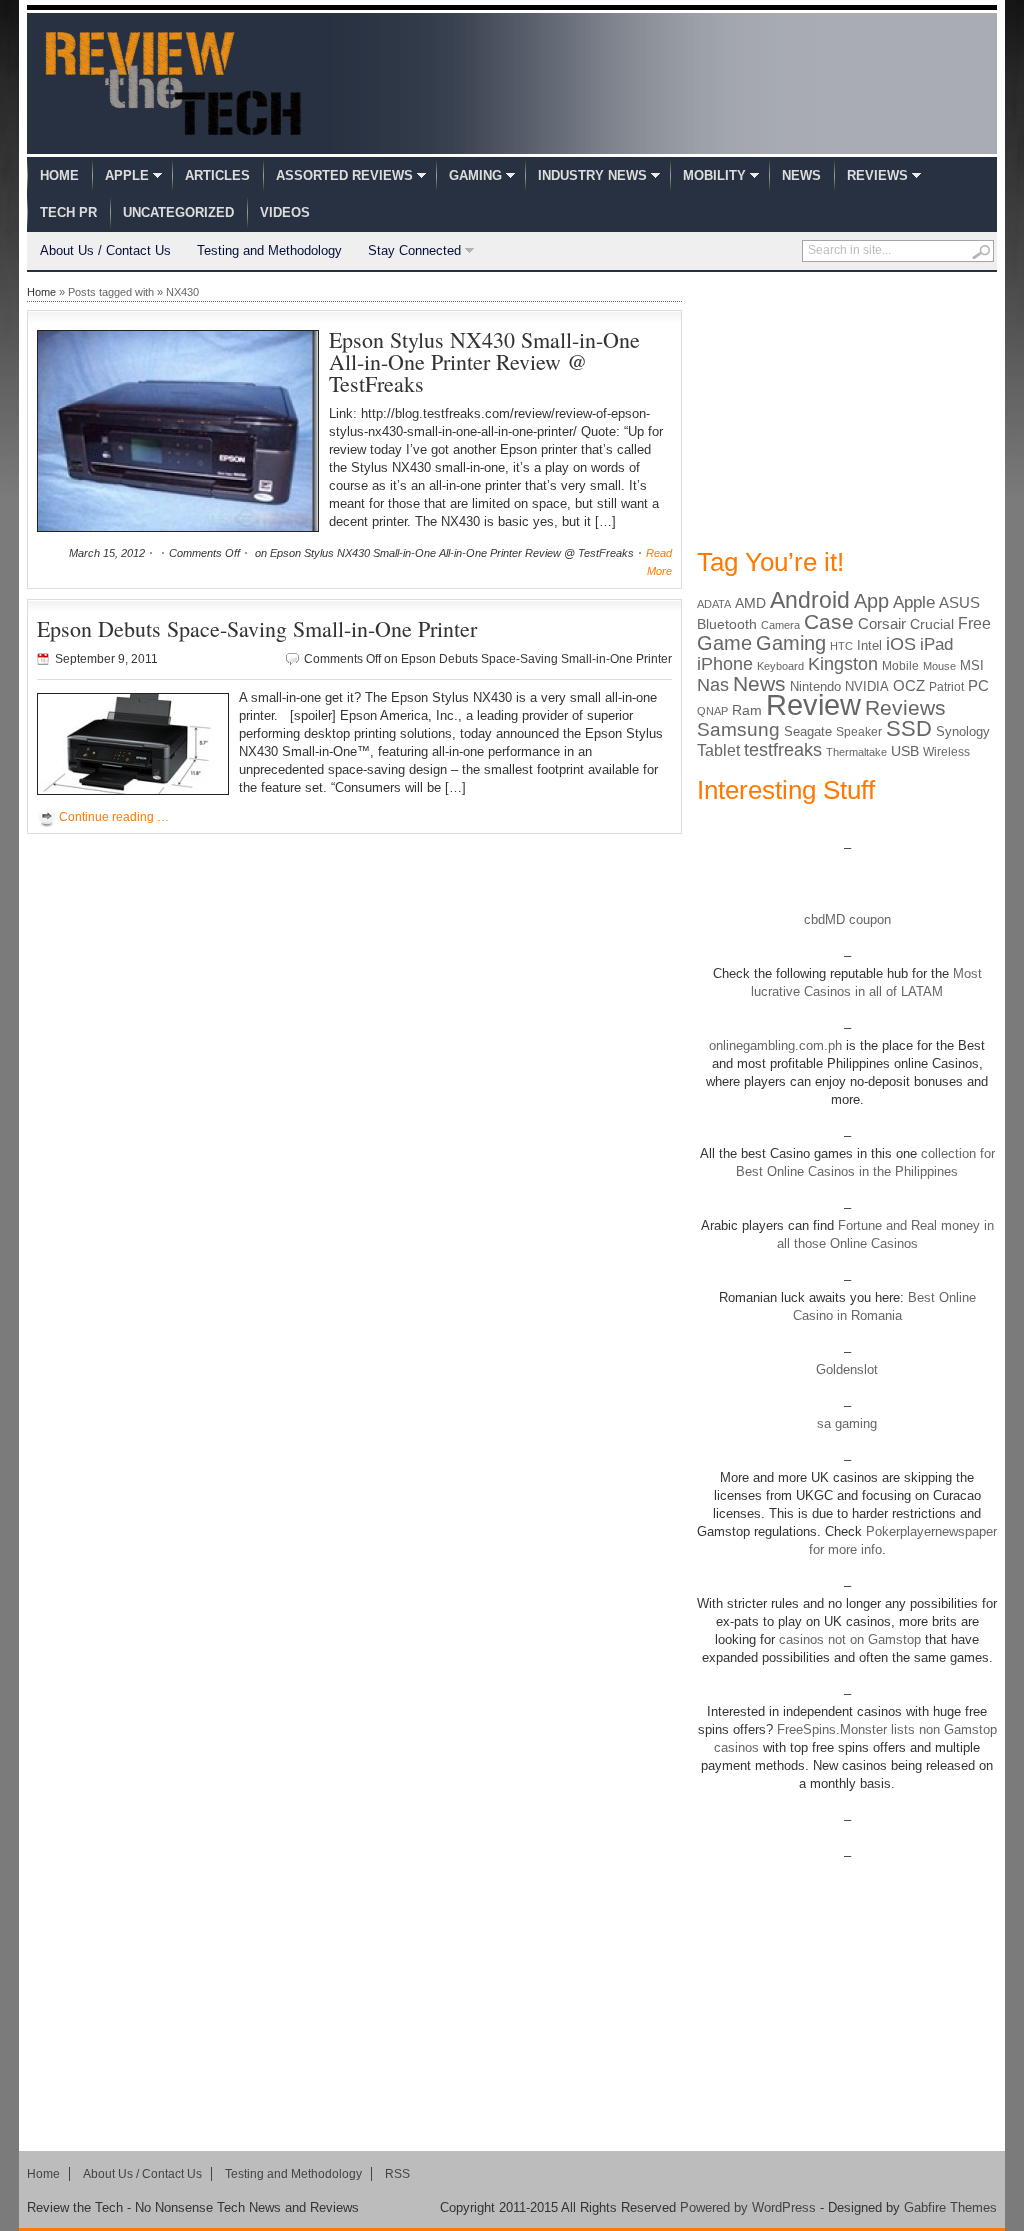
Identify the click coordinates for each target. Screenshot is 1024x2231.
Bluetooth (727, 624)
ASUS (959, 602)
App (871, 601)
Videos (285, 212)
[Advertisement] (847, 408)
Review (813, 704)
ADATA (714, 604)
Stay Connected (414, 250)
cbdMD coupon (847, 919)
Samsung (738, 729)
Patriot (946, 687)
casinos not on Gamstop (848, 1639)
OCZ (909, 686)
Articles (217, 175)
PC (978, 686)
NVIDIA (867, 686)
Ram (747, 710)
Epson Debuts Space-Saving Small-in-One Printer (257, 628)
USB (905, 751)
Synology (963, 731)
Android (810, 600)
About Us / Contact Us (105, 250)
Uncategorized (178, 212)
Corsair (882, 623)
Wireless (946, 752)
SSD (909, 728)
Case (829, 621)
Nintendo (815, 686)
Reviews (877, 175)
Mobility (714, 175)
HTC (841, 646)
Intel (869, 645)
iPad (936, 644)
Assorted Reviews (344, 175)
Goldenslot (847, 1369)
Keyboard (780, 666)
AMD (750, 603)
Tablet (718, 750)
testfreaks (783, 750)
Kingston (843, 664)
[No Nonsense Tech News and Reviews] (173, 83)
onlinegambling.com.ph (775, 1045)
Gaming (475, 175)
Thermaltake (856, 752)
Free (974, 623)
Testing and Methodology (269, 250)
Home (59, 175)
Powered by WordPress (748, 2207)
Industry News (592, 175)
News (801, 175)
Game (724, 643)
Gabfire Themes (950, 2207)
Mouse (939, 666)
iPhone (725, 664)
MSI (972, 665)
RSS (397, 2174)
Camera (780, 625)
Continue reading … (114, 817)
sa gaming (847, 1423)
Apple (127, 175)
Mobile (900, 666)
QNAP (712, 711)
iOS (901, 644)
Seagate (808, 731)
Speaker (859, 732)
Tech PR (68, 212)
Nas (713, 684)
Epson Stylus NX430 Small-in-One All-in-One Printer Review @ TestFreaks (484, 361)
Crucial (932, 624)
